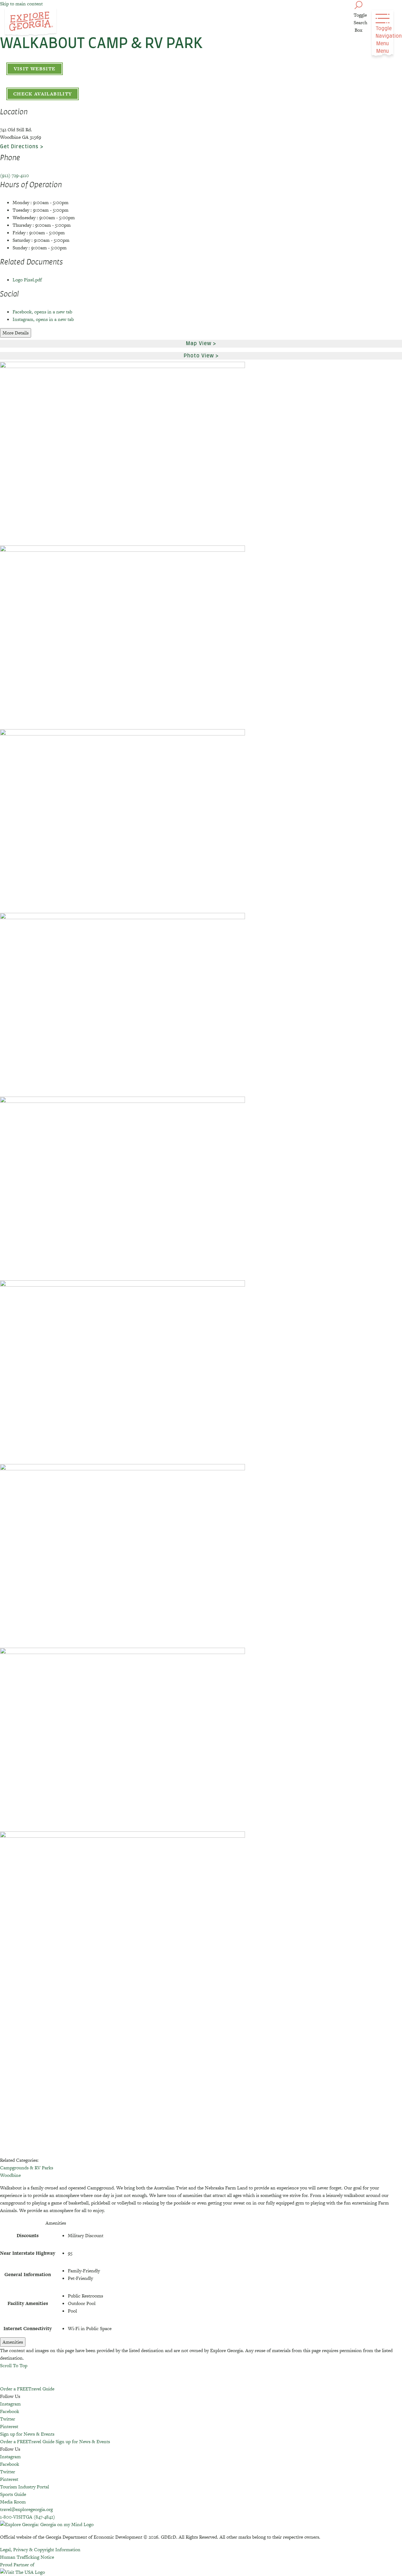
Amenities (13, 2342)
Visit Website (35, 69)
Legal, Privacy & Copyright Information (40, 2549)
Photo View (199, 356)
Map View (199, 344)
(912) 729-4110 (14, 175)
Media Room (13, 2502)
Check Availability (43, 94)
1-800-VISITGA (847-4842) (27, 2517)
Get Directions (19, 147)
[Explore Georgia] (31, 23)
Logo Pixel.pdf (27, 280)
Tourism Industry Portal (24, 2487)
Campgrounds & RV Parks (27, 2168)
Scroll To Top (14, 2365)
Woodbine (10, 2175)
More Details (16, 333)
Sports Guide (13, 2494)
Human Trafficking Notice (27, 2557)
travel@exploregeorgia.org (26, 2509)
